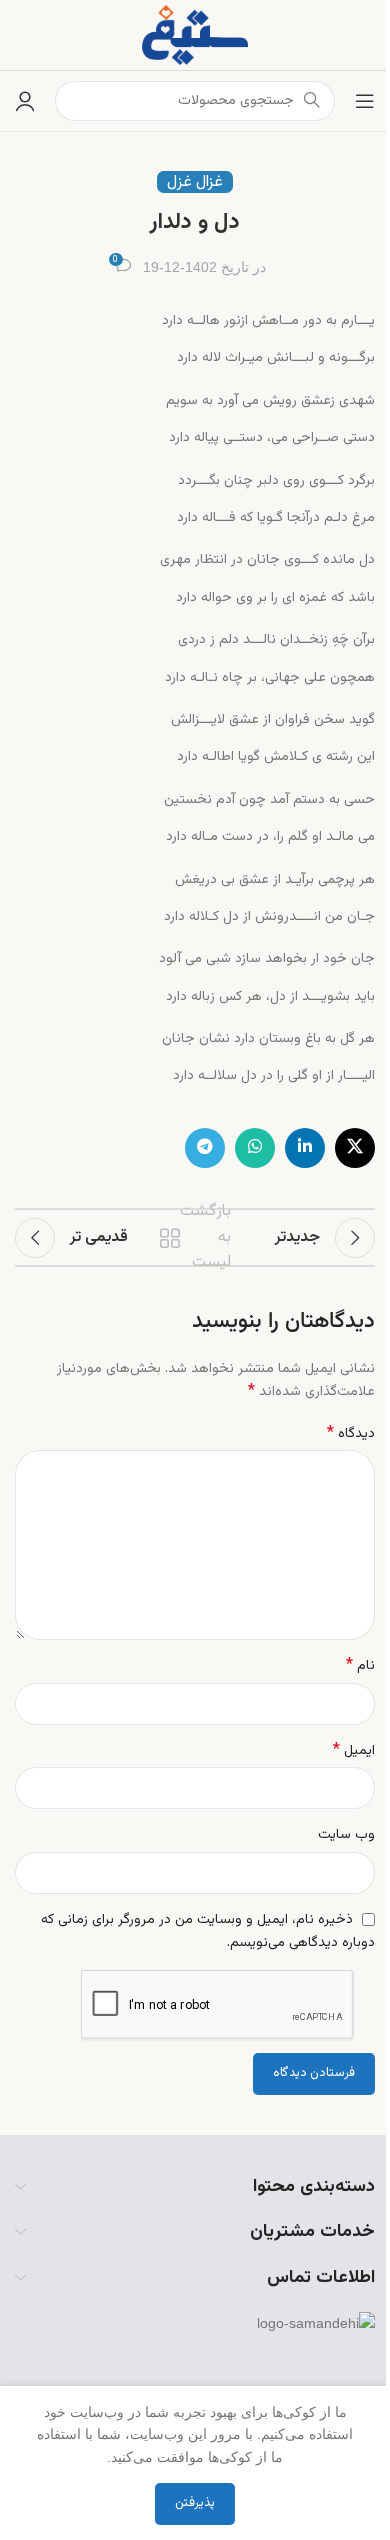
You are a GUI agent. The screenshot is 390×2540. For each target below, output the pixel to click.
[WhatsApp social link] (255, 1148)
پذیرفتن (195, 2503)
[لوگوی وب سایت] (195, 35)
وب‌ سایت (346, 1835)
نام (360, 1666)
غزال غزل (195, 182)
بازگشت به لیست (197, 1238)
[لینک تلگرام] (205, 1148)
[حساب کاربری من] (25, 101)
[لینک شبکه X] (355, 1148)
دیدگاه (351, 1434)
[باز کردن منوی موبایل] (365, 101)
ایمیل (354, 1751)
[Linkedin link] (305, 1148)
